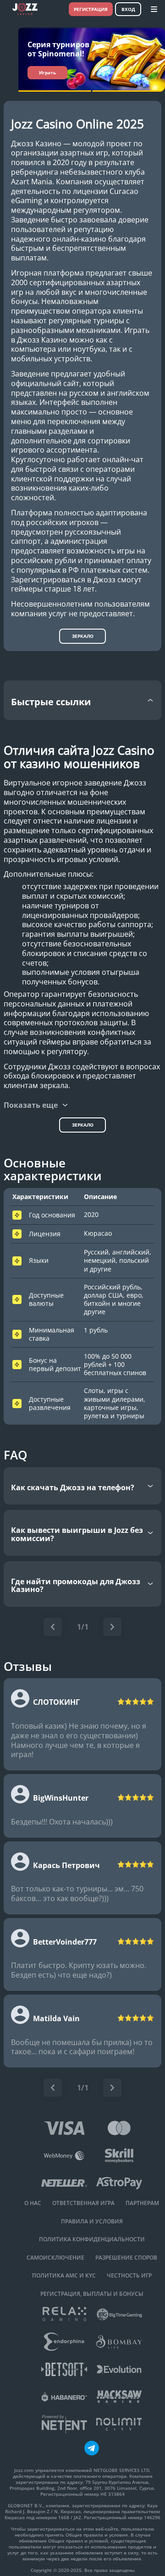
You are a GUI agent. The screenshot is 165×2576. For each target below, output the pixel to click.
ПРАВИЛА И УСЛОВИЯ (92, 2222)
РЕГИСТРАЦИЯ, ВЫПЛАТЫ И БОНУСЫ (92, 2294)
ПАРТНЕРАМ (142, 2203)
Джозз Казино (36, 144)
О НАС (33, 2203)
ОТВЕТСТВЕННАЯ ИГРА (83, 2203)
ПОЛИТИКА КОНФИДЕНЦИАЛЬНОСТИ (92, 2239)
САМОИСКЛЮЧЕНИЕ (55, 2258)
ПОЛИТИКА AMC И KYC (64, 2276)
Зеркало (83, 636)
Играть (47, 72)
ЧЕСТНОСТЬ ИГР (129, 2276)
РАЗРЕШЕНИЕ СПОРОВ (126, 2258)
